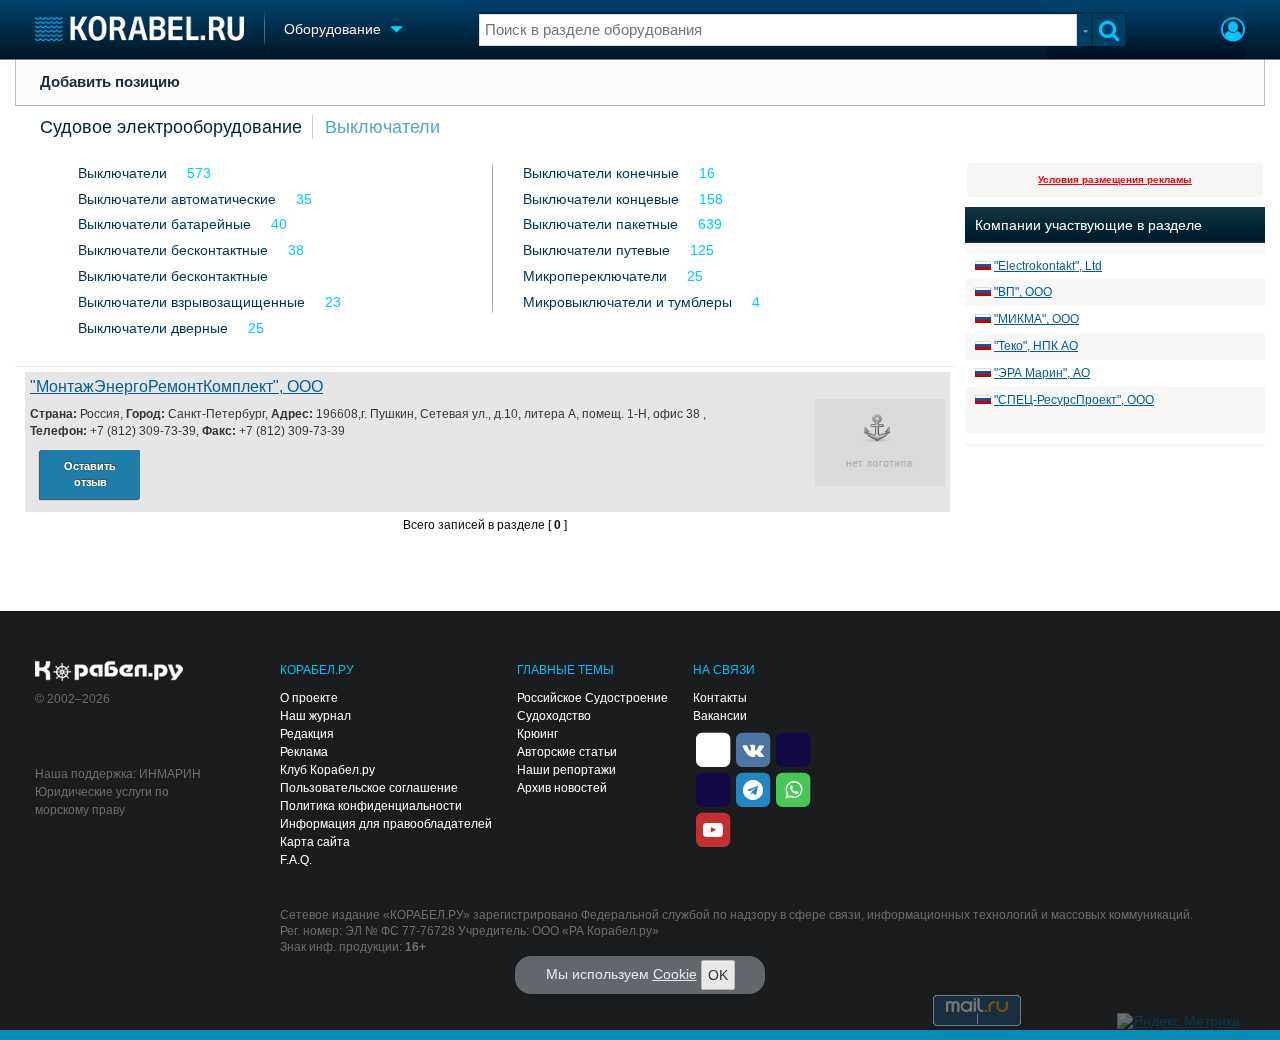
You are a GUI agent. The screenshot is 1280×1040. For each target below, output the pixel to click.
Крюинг (537, 734)
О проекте (309, 698)
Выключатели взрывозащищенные (191, 302)
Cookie (675, 974)
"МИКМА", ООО (1036, 319)
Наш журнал (315, 716)
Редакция (307, 734)
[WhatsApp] (793, 788)
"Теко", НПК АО (1036, 346)
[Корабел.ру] (109, 672)
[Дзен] (713, 748)
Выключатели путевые (596, 250)
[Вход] (1233, 32)
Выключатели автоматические (177, 199)
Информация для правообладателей (386, 824)
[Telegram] (753, 788)
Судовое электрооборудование (171, 127)
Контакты (720, 698)
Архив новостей (562, 788)
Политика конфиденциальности (371, 806)
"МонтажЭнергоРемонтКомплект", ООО (176, 386)
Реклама (304, 752)
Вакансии (720, 716)
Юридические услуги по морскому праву (102, 801)
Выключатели (382, 127)
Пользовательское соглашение (369, 788)
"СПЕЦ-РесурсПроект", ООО (1074, 400)
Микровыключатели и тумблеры (627, 302)
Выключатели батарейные (164, 224)
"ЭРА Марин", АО (1042, 373)
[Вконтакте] (753, 748)
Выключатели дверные (153, 328)
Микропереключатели (595, 276)
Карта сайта (315, 842)
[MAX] (713, 788)
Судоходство (554, 716)
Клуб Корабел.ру (327, 770)
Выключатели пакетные (600, 224)
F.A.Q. (296, 860)
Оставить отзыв (90, 474)
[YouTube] (713, 828)
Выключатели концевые (601, 199)
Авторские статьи (567, 752)
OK (718, 975)
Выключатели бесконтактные (173, 250)
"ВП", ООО (1023, 292)
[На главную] (139, 28)
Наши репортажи (566, 770)
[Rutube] (793, 748)
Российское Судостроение (592, 698)
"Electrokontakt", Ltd (1048, 266)
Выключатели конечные (601, 173)
